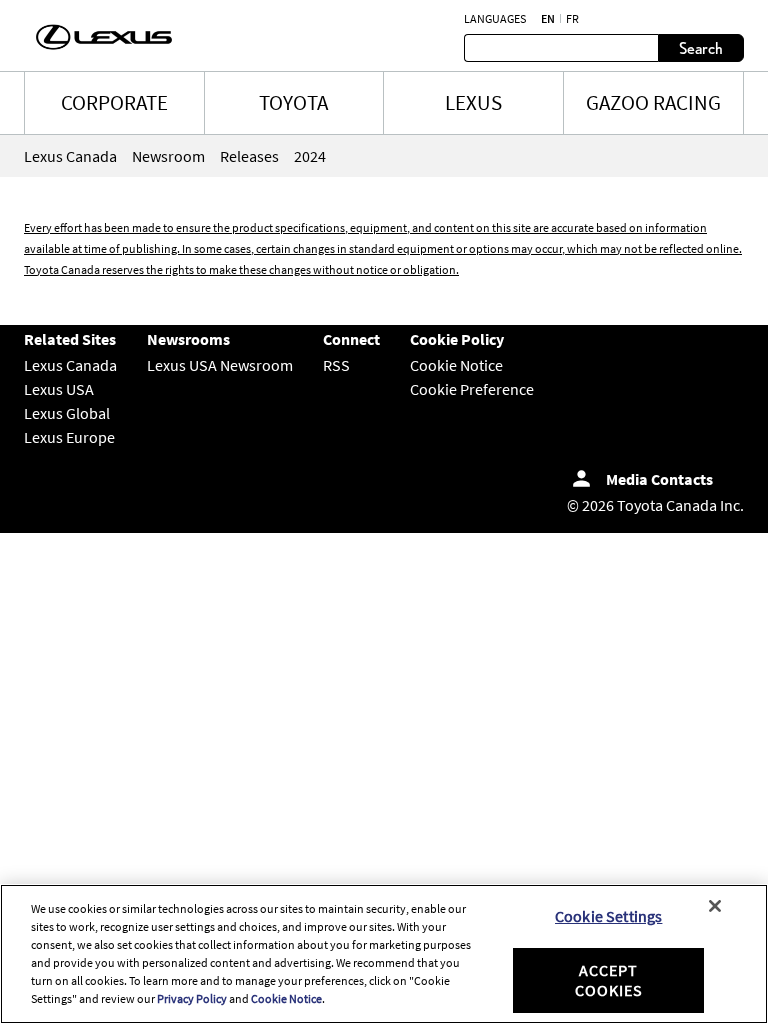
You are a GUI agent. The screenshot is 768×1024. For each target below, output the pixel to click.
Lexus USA (59, 389)
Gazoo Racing (653, 102)
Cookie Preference (472, 389)
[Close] (715, 906)
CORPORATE (114, 102)
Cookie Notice (456, 365)
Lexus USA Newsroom (220, 365)
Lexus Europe (69, 437)
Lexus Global (67, 413)
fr (572, 19)
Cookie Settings (608, 916)
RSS (336, 365)
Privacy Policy (192, 998)
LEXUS (473, 102)
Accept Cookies (609, 979)
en (548, 19)
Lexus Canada (70, 365)
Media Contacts (659, 479)
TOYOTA (293, 102)
